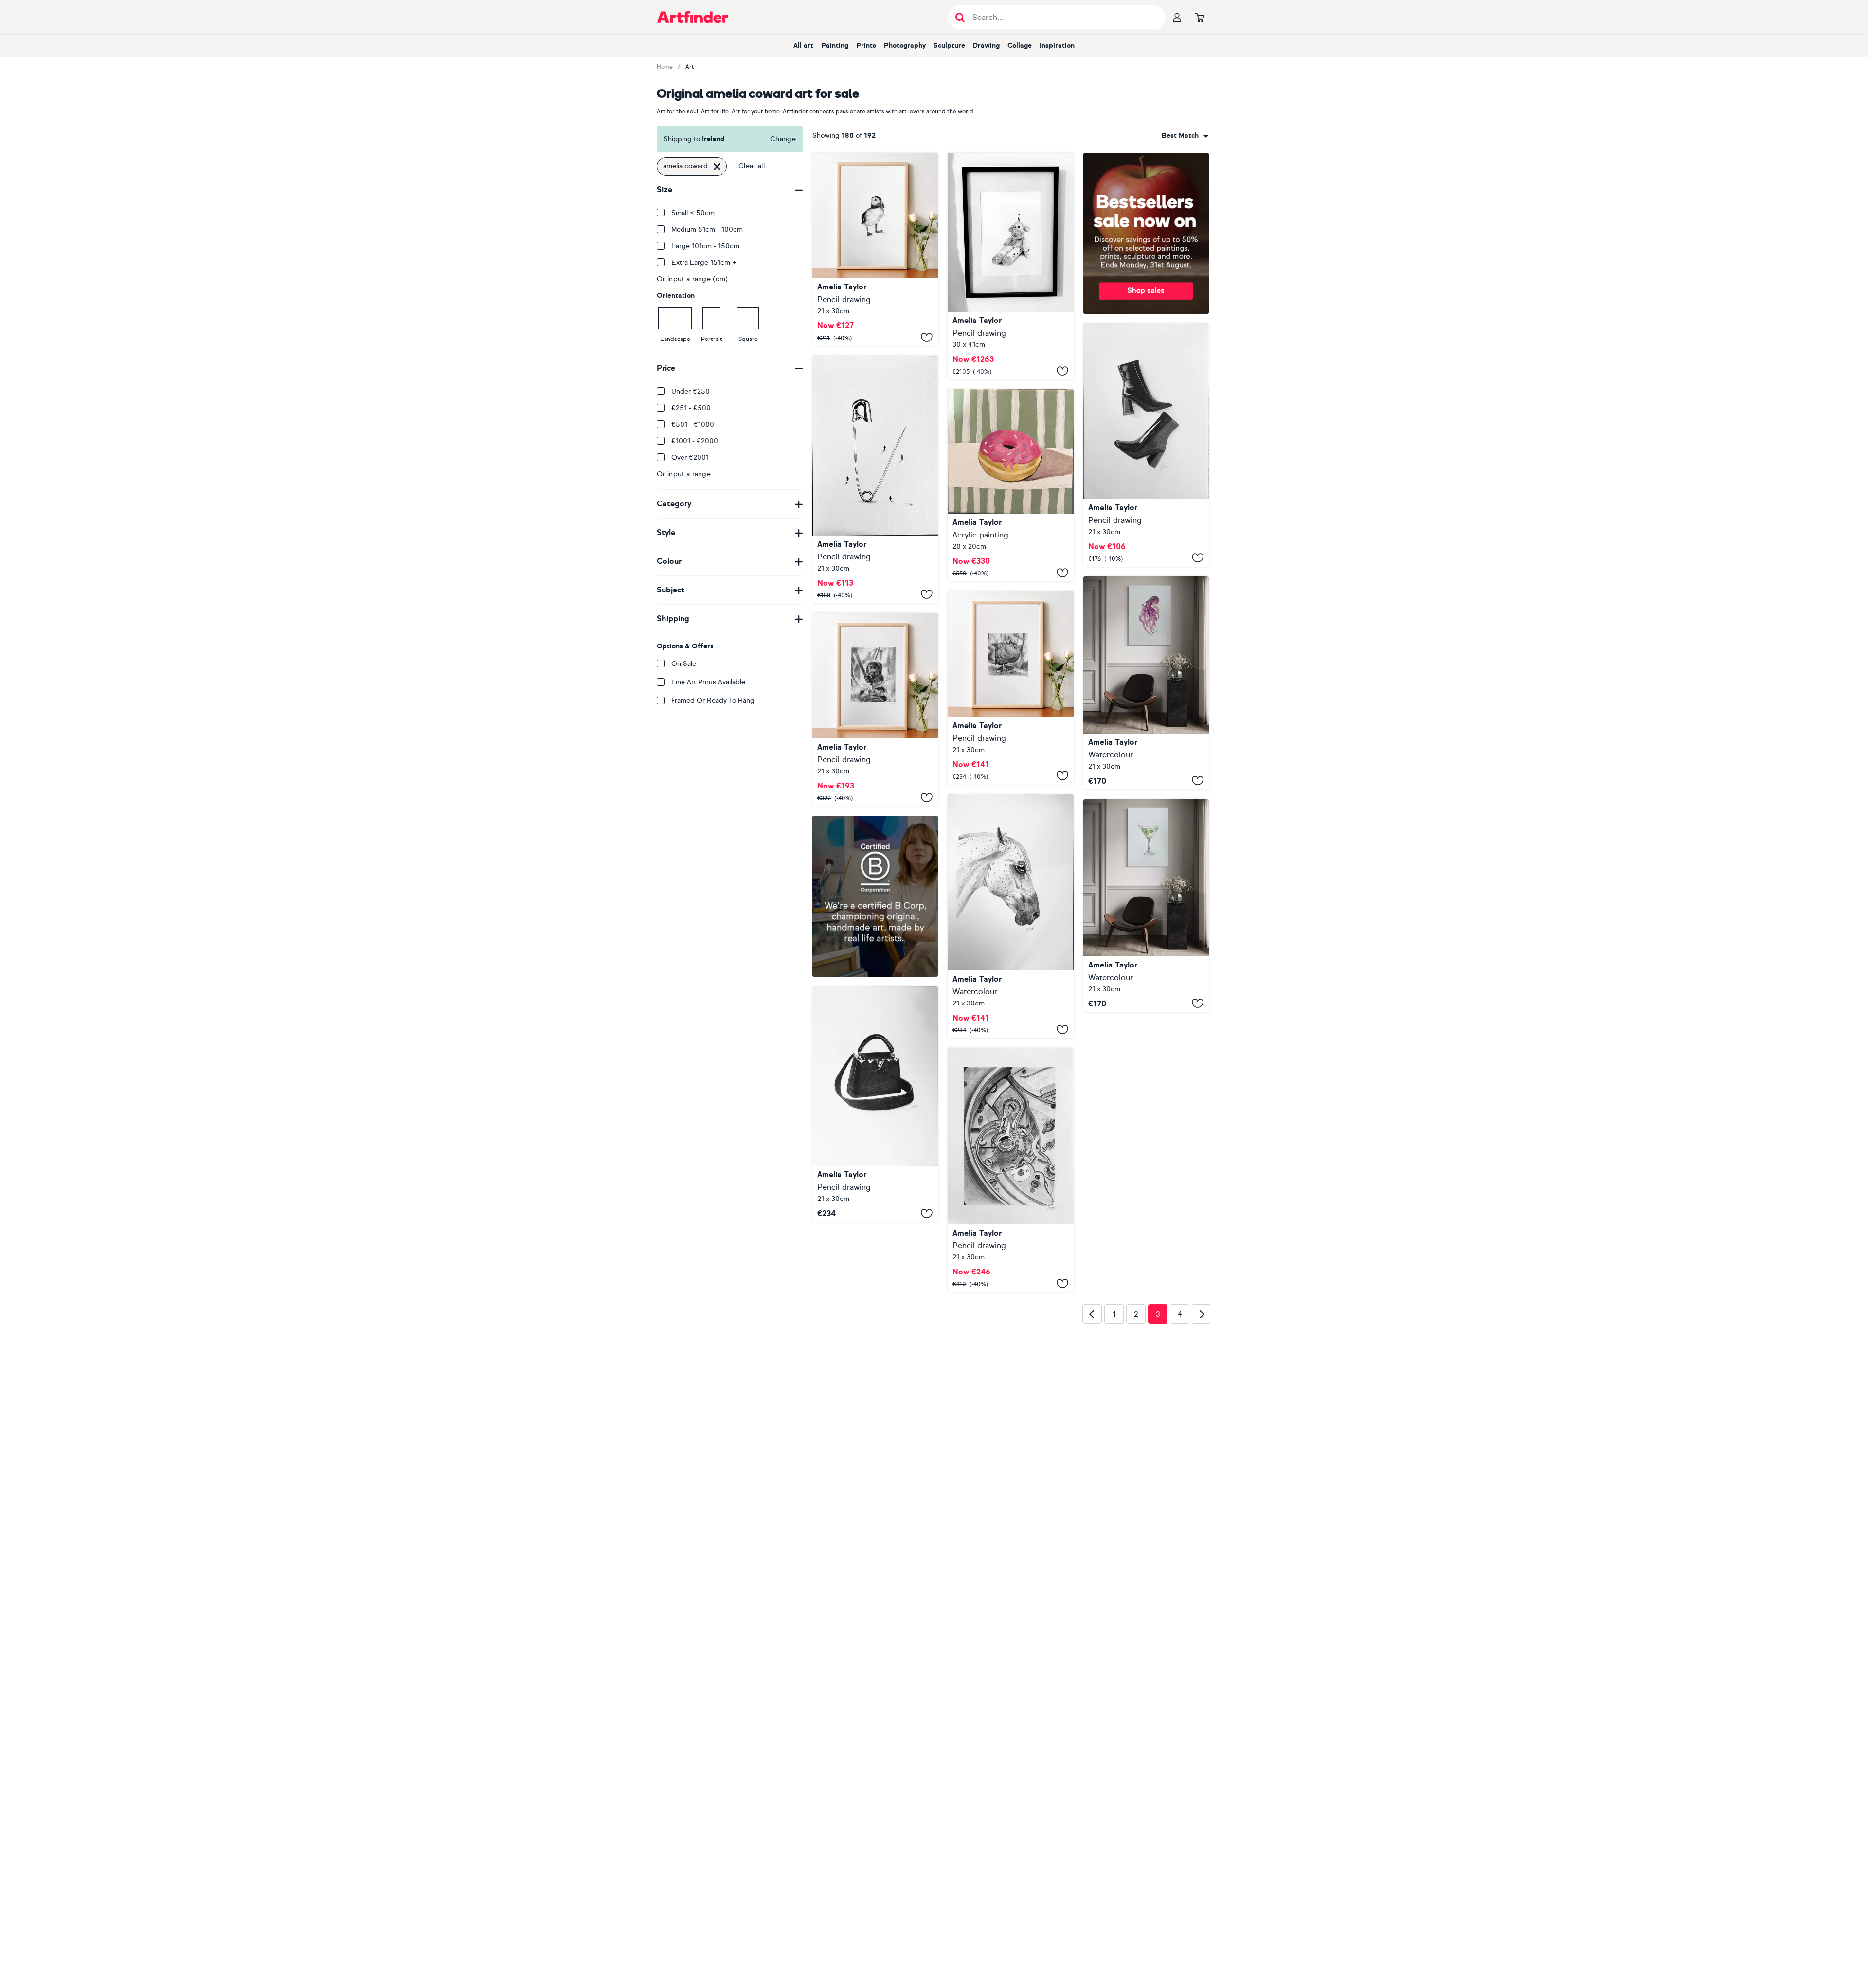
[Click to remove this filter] (717, 166)
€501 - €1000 (693, 424)
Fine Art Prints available (708, 682)
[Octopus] (1146, 683)
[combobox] (1185, 136)
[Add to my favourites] (927, 337)
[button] (1185, 136)
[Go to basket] (1200, 17)
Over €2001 (690, 457)
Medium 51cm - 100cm (707, 229)
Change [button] (783, 139)
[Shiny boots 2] (1146, 445)
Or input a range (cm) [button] (692, 279)
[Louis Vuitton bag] (875, 1165)
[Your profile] (1177, 17)
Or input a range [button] (684, 474)
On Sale (684, 664)
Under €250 (691, 391)
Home (665, 67)
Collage (1020, 45)
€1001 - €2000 (695, 441)
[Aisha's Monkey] (1010, 266)
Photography (905, 45)
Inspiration (1057, 45)
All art (803, 45)
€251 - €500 (691, 408)
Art (690, 67)
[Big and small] (875, 479)
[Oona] (875, 249)
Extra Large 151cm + (704, 262)
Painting (835, 45)
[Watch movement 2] (1010, 1170)
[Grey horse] (1010, 916)
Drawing (986, 45)
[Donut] (1010, 485)
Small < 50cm (693, 213)
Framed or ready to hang (713, 701)
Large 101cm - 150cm (705, 246)
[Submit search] (960, 17)
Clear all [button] (752, 166)
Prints (866, 45)
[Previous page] (1092, 1468)
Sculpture (949, 45)
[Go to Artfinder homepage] (693, 17)
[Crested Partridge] (1010, 688)
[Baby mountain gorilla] (875, 709)
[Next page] (1202, 1468)
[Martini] (1146, 906)
